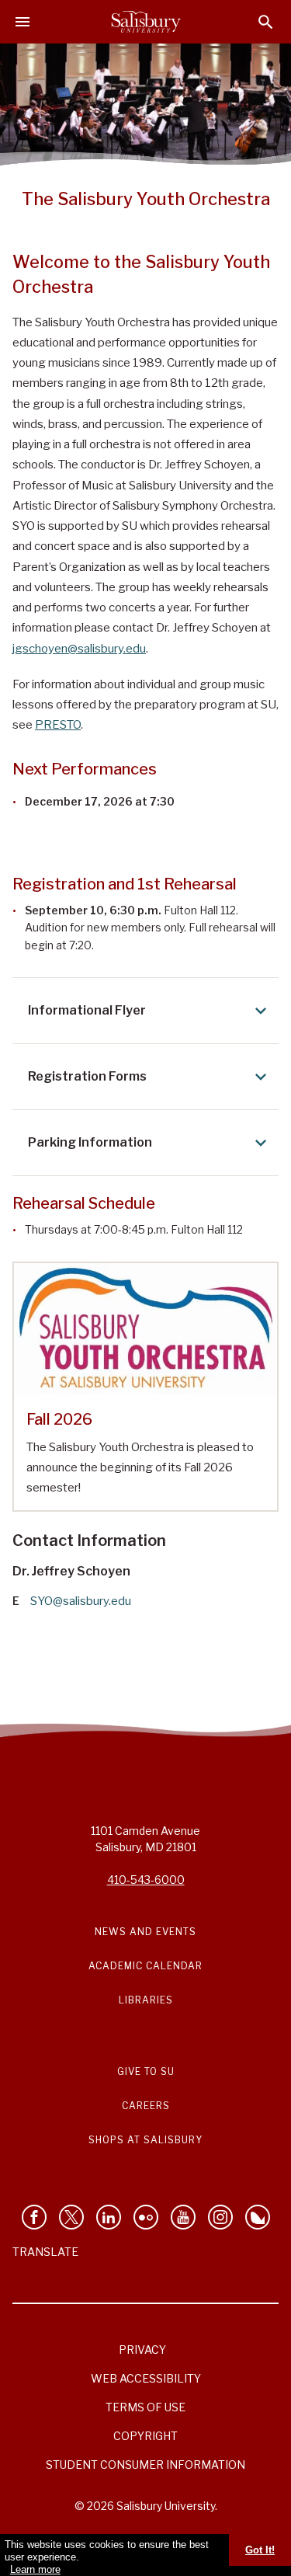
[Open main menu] (23, 22)
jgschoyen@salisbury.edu (79, 649)
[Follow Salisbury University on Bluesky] (258, 2217)
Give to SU (146, 2071)
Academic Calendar (145, 1966)
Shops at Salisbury (145, 2140)
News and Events (145, 1932)
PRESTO (58, 725)
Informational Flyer (87, 1010)
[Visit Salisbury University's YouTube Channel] (183, 2217)
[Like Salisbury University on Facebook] (34, 2217)
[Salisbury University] (146, 22)
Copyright (145, 2436)
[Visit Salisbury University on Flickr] (146, 2217)
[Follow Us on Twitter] (71, 2217)
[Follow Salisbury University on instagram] (220, 2217)
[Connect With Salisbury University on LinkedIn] (109, 2217)
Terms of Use (145, 2407)
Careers (146, 2106)
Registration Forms (87, 1076)
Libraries (146, 2000)
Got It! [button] (260, 2550)
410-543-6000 (146, 1880)
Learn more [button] (35, 2569)
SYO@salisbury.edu (81, 1601)
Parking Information (90, 1142)
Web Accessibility (146, 2378)
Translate (45, 2252)
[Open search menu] (266, 22)
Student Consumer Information (145, 2465)
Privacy (142, 2350)
